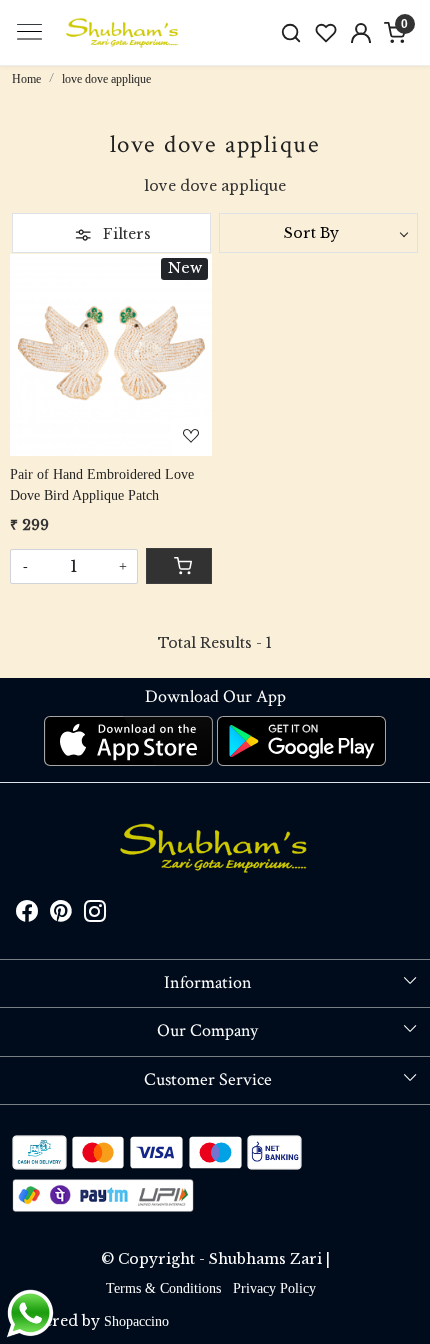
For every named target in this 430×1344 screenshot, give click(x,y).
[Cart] (179, 566)
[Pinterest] (61, 915)
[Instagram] (95, 915)
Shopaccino (136, 1321)
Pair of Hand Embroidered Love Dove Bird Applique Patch (102, 485)
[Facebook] (27, 915)
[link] (291, 32)
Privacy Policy (274, 1288)
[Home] (123, 33)
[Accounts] (360, 33)
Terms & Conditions (163, 1288)
